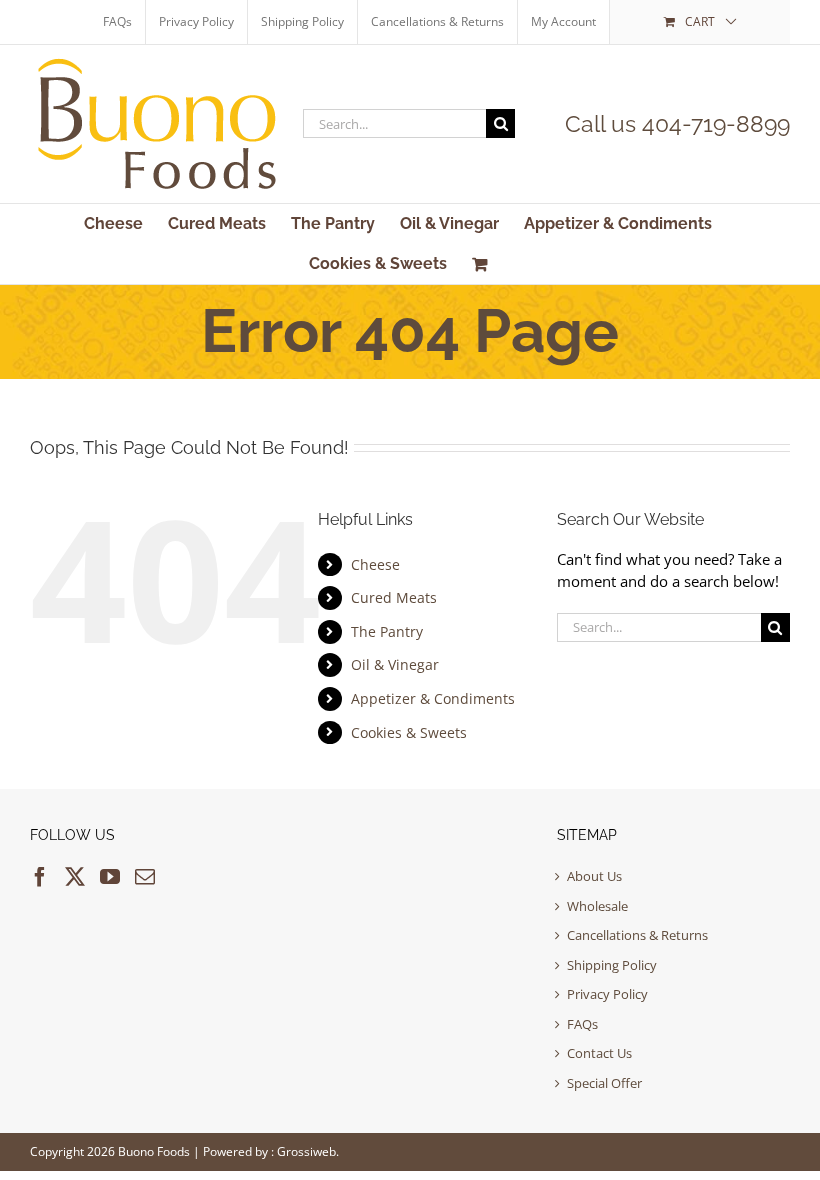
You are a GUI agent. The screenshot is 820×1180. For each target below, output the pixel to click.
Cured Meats (394, 597)
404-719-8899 (716, 124)
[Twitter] (75, 877)
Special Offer (604, 1083)
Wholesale (597, 906)
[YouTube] (110, 877)
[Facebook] (40, 877)
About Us (594, 876)
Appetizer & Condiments (433, 698)
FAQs (582, 1024)
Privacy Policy (607, 994)
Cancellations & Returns (637, 935)
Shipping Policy (612, 965)
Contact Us (599, 1053)
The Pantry (387, 631)
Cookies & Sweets (409, 732)
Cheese (375, 564)
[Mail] (145, 877)
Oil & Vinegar (395, 664)
